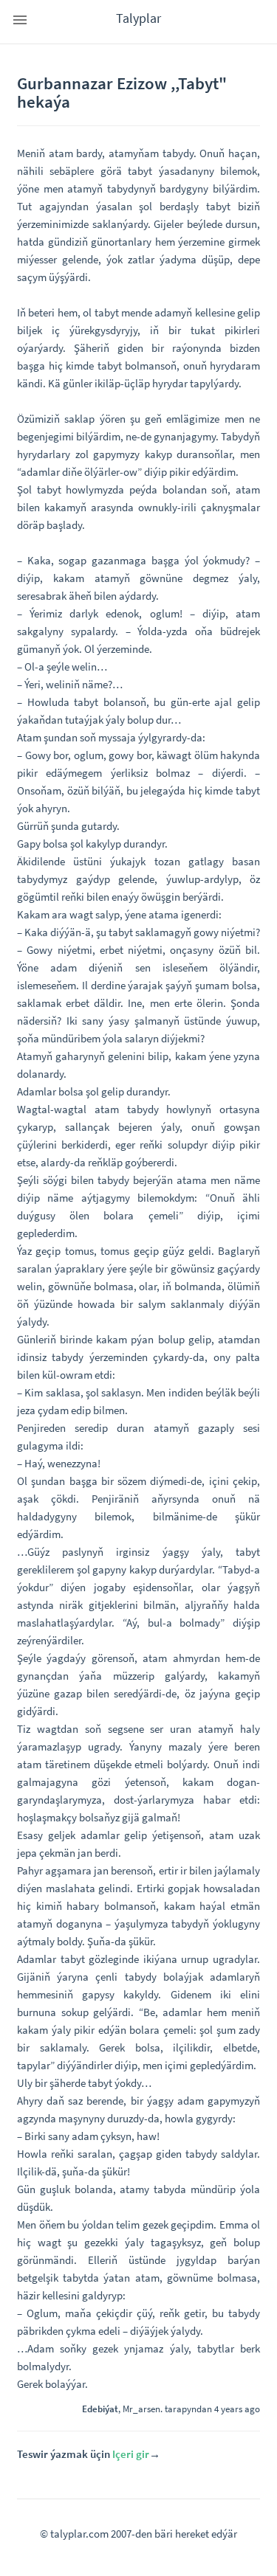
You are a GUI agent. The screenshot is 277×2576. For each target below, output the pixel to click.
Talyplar (138, 18)
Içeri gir (131, 2454)
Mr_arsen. (143, 2409)
